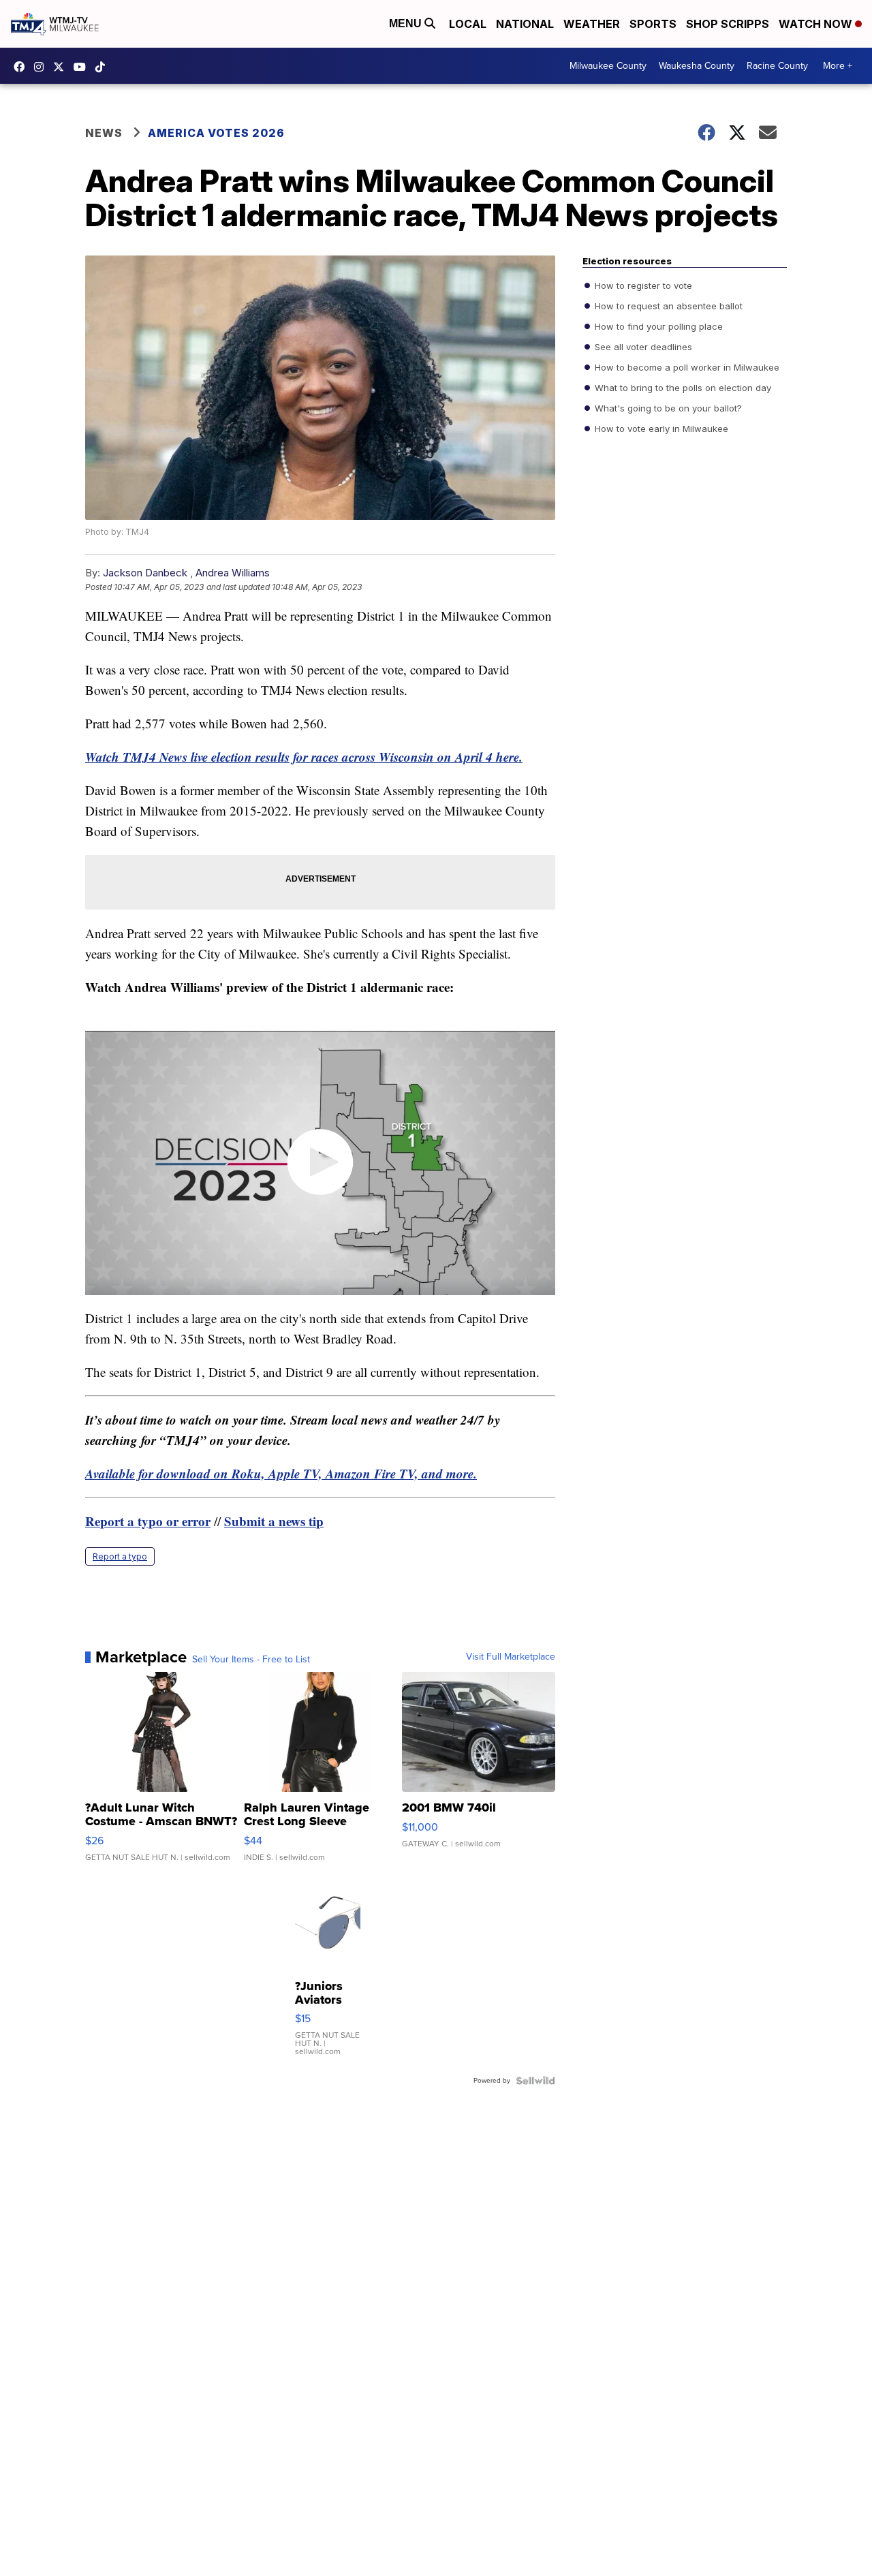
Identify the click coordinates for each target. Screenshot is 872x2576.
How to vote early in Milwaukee (660, 429)
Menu (407, 24)
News (104, 133)
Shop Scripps (728, 24)
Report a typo (120, 1556)
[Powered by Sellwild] (535, 2081)
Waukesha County (697, 66)
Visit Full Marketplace (511, 1657)
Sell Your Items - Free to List (251, 1660)
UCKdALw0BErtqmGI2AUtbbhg (83, 67)
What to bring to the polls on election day (682, 388)
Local (468, 24)
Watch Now (817, 24)
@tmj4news (104, 67)
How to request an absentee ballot (667, 306)
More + (838, 66)
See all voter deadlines (642, 347)
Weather (592, 24)
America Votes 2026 (216, 133)
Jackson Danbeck (145, 573)
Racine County (777, 66)
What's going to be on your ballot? (667, 408)
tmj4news (42, 67)
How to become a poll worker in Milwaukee (686, 367)
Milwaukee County (608, 66)
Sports (653, 24)
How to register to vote (642, 285)
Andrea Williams (233, 573)
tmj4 (22, 67)
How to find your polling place (657, 326)
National (525, 24)
